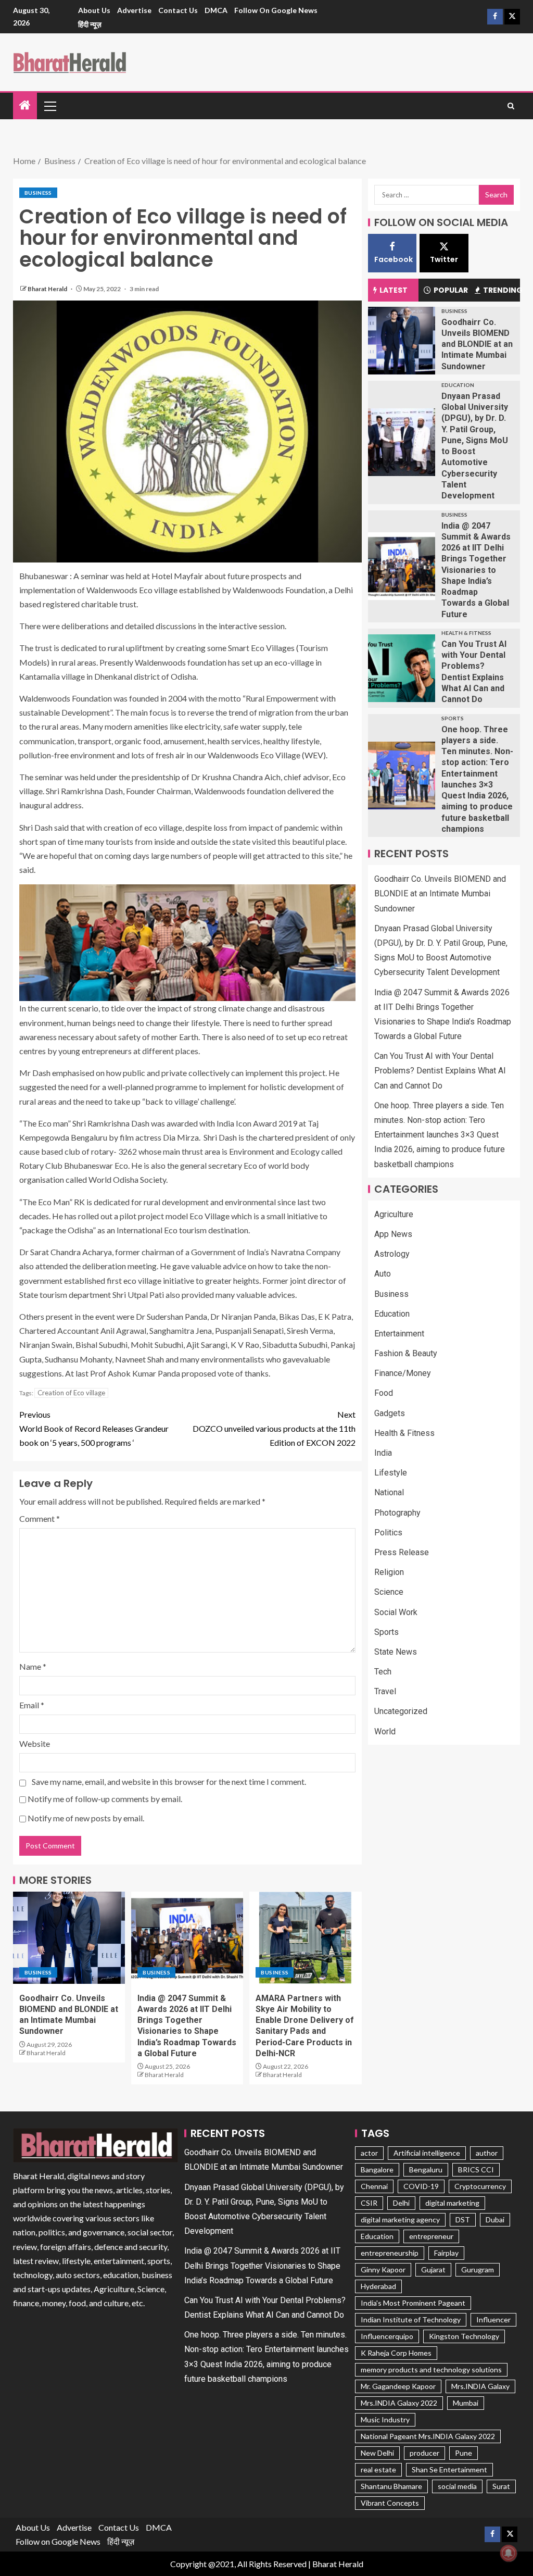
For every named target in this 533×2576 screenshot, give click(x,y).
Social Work (396, 1612)
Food (384, 1393)
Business (38, 193)
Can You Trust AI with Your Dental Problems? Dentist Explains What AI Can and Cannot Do (440, 1071)
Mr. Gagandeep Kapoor (398, 2386)
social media (457, 2486)
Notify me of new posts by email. (86, 1818)
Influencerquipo (387, 2336)
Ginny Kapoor (383, 2269)
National (389, 1492)
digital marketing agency (400, 2219)
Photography (397, 1513)
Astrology (392, 1254)
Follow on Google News (276, 10)
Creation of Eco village (71, 1393)
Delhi (401, 2203)
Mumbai (466, 2403)
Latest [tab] (394, 290)
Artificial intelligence (427, 2153)
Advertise (134, 10)
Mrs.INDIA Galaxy (480, 2386)
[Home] (25, 105)
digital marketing (452, 2203)
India (383, 1453)
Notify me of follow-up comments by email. (105, 1799)
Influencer (493, 2319)
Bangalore (377, 2169)
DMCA (216, 10)
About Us (94, 10)
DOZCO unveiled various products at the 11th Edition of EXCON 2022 (274, 1428)
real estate (378, 2469)
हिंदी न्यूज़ (90, 24)
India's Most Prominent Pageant (413, 2303)
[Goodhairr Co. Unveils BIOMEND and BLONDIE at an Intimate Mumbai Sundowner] (69, 1938)
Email (32, 1705)
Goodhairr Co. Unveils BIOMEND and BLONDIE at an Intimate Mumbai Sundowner (477, 344)
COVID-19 (421, 2186)
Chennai (374, 2186)
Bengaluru (426, 2169)
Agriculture (394, 1214)
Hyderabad (378, 2286)
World (385, 1731)
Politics (388, 1533)
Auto (383, 1274)
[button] (49, 106)
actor (369, 2153)
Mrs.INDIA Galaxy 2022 (399, 2403)
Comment (40, 1518)
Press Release (402, 1552)
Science (389, 1592)
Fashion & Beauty (406, 1353)
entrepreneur (431, 2236)
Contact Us (178, 10)
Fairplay (446, 2253)
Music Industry (385, 2419)
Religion (389, 1572)
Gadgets (390, 1413)
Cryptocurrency (480, 2186)
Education (458, 385)
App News (393, 1234)
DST (463, 2219)
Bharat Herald (48, 289)
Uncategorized (401, 1711)
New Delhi (377, 2453)
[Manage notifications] (509, 2553)
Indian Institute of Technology (411, 2319)
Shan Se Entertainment (449, 2469)
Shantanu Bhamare (391, 2486)
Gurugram (478, 2269)
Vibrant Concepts (390, 2503)
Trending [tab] (502, 290)
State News (396, 1652)
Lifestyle (391, 1473)
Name (33, 1666)
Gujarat (433, 2269)
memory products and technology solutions (431, 2369)
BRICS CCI (476, 2169)
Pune (464, 2453)
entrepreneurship (390, 2253)
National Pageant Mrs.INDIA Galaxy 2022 (428, 2436)
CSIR (369, 2203)
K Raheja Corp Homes (396, 2353)
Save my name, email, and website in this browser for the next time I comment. (169, 1781)
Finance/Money (403, 1373)
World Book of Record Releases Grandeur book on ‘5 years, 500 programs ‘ (94, 1428)
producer (424, 2453)
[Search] (511, 106)
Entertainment (399, 1334)
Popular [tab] (451, 290)
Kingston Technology (464, 2336)
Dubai (495, 2219)
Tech (383, 1672)
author (487, 2153)
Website (35, 1743)
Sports (453, 718)
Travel (385, 1691)
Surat (501, 2486)
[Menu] (49, 106)
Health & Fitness (466, 633)
